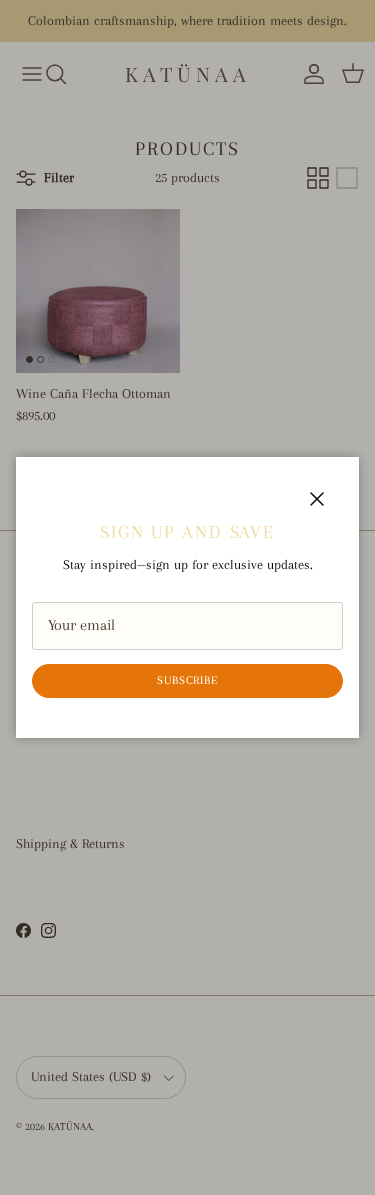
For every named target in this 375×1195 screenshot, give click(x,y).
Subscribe (188, 680)
